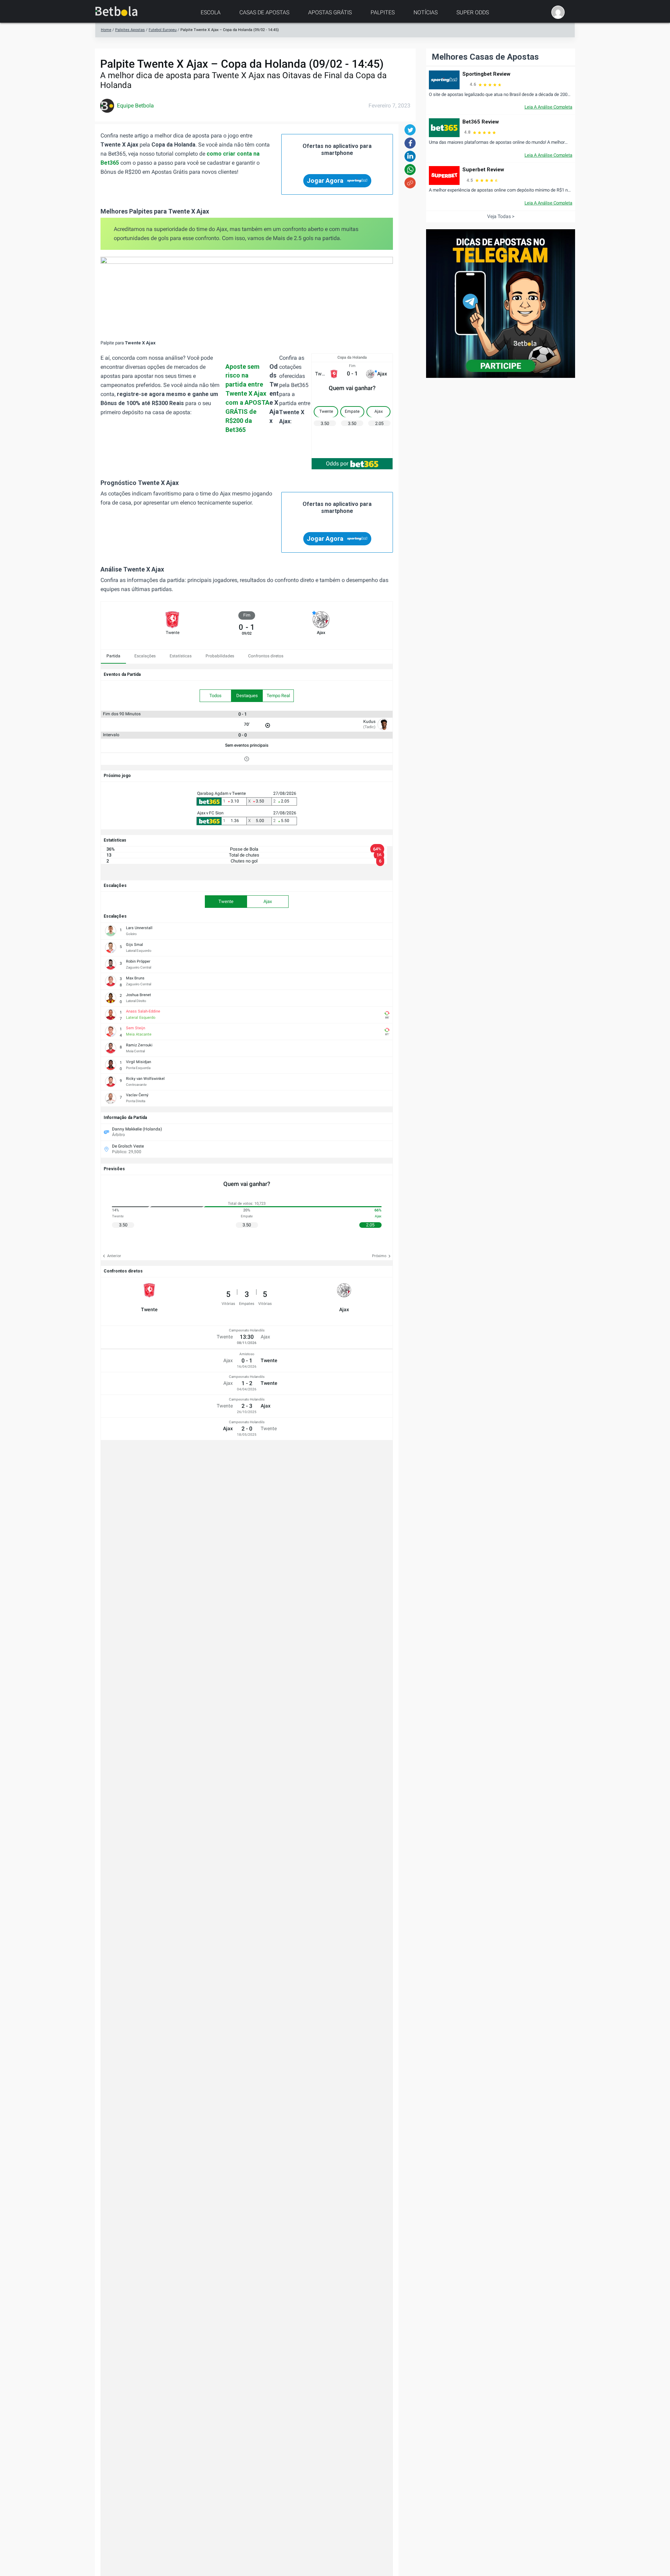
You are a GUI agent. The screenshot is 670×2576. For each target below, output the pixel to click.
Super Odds (473, 12)
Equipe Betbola (135, 106)
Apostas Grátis (330, 12)
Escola (211, 12)
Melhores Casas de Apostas (485, 57)
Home (106, 30)
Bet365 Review (481, 122)
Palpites (383, 12)
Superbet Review (483, 170)
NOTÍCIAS (426, 12)
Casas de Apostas (264, 12)
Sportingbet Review (486, 74)
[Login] (558, 12)
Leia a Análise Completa (548, 107)
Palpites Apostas (130, 30)
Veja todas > (501, 216)
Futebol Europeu (163, 30)
